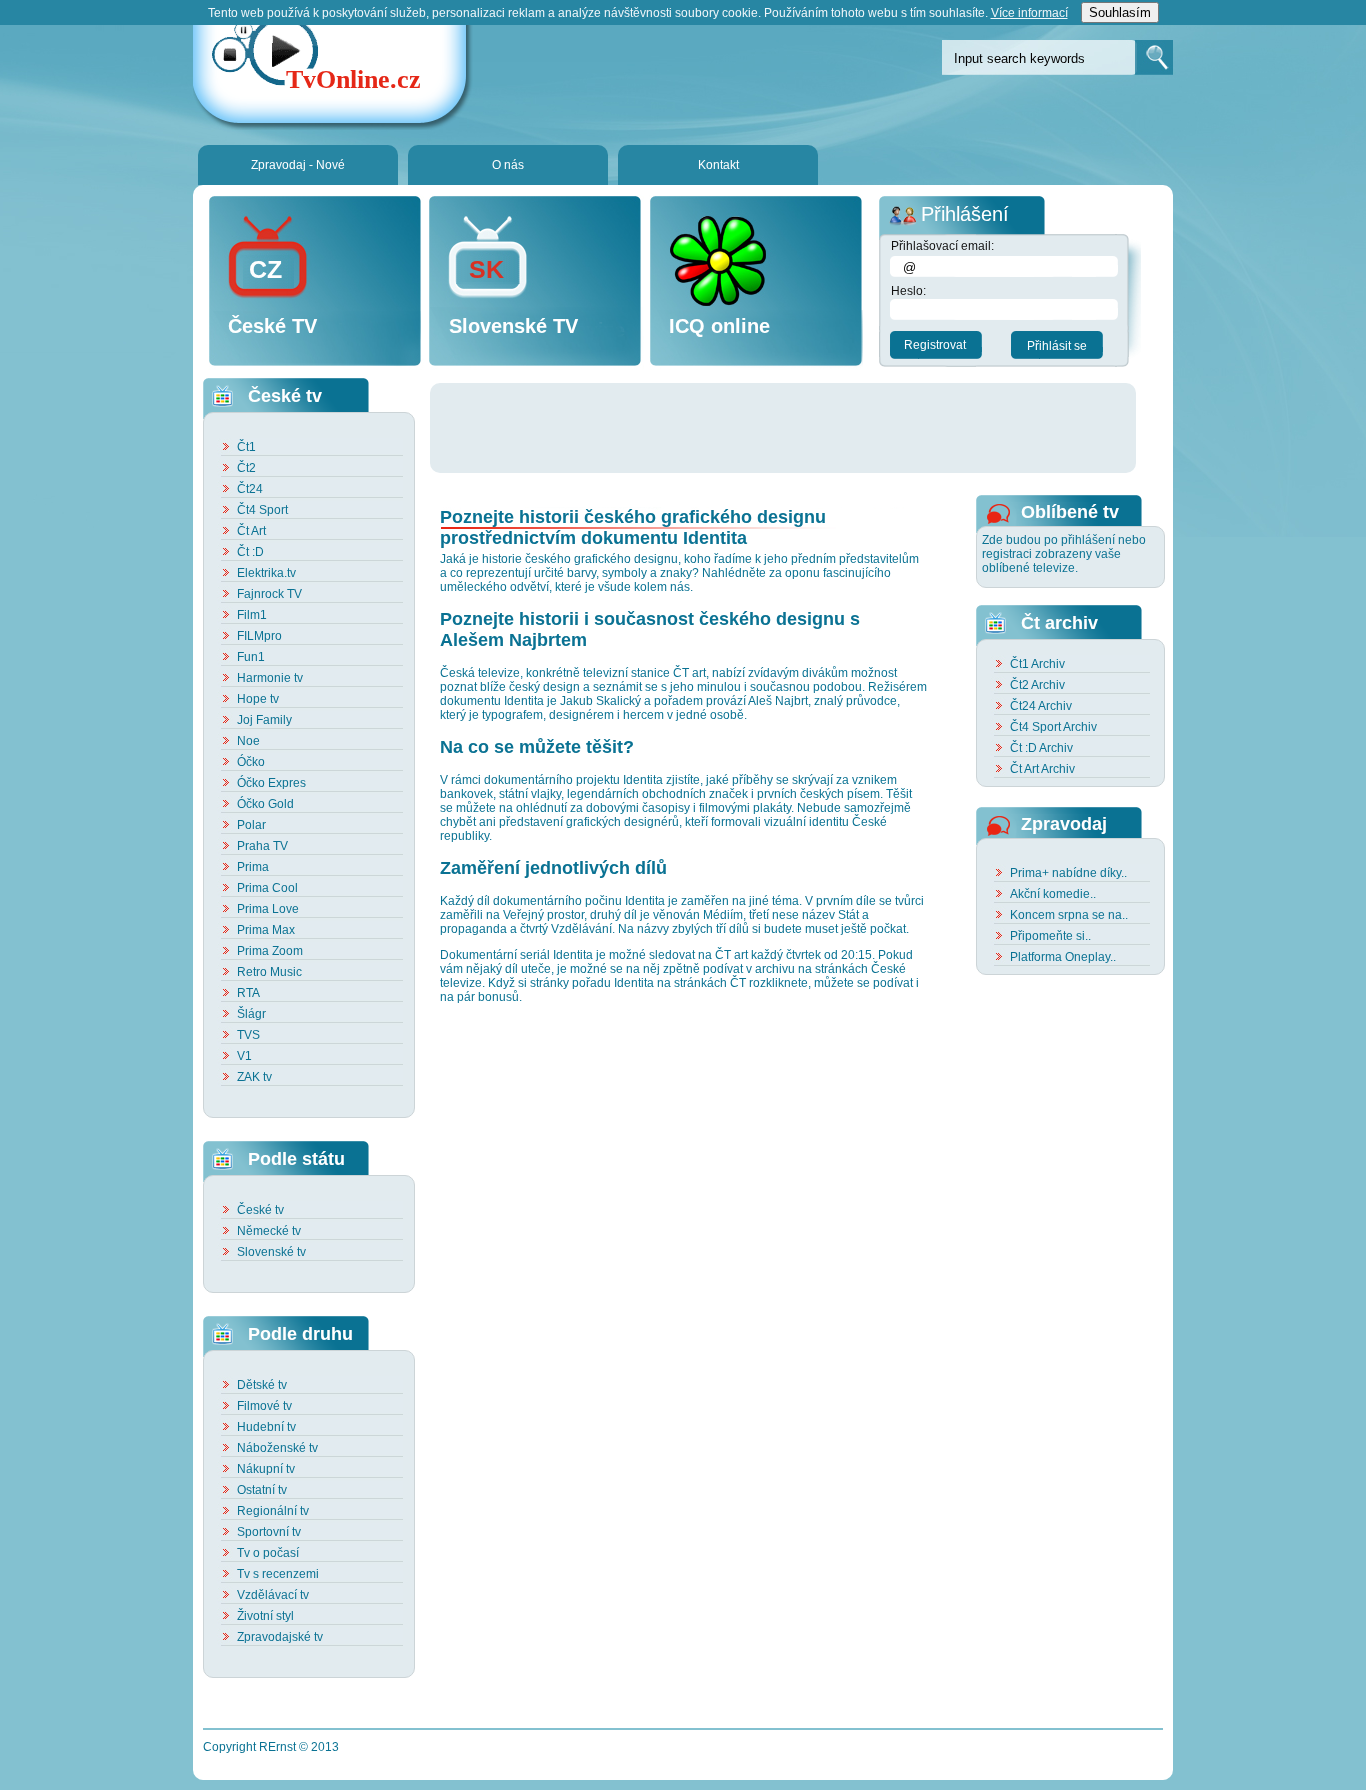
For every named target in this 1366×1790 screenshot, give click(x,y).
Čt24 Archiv (1041, 706)
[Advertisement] (794, 428)
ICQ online (719, 326)
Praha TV (262, 846)
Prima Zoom (270, 951)
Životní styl (265, 1616)
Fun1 (251, 657)
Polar (251, 825)
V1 (244, 1056)
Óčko (251, 762)
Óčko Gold (265, 804)
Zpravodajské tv (280, 1637)
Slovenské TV (513, 326)
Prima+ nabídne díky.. (1068, 873)
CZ (265, 269)
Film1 (252, 615)
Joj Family (264, 720)
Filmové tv (264, 1406)
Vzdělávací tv (273, 1595)
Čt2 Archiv (1037, 685)
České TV (272, 326)
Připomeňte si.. (1050, 936)
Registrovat (935, 345)
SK (486, 269)
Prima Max (266, 930)
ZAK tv (254, 1077)
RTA (248, 993)
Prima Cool (267, 888)
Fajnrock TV (269, 594)
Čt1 (246, 447)
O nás (508, 165)
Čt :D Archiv (1041, 748)
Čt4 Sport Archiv (1053, 727)
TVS (248, 1035)
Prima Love (268, 909)
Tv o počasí (268, 1553)
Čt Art (251, 531)
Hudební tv (266, 1427)
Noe (248, 741)
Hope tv (258, 699)
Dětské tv (262, 1385)
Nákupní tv (266, 1469)
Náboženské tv (277, 1448)
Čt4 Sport (262, 510)
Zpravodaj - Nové (298, 165)
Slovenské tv (271, 1252)
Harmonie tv (270, 678)
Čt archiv (1059, 623)
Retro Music (269, 972)
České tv (260, 1210)
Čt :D (250, 552)
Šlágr (251, 1014)
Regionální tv (273, 1511)
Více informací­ (1029, 13)
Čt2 (246, 468)
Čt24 (250, 489)
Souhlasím (1120, 12)
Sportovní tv (269, 1532)
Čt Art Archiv (1042, 769)
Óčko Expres (271, 783)
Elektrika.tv (266, 573)
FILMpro (259, 636)
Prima (253, 867)
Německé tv (269, 1231)
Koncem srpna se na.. (1069, 915)
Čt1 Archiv (1037, 664)
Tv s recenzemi (278, 1574)
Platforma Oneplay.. (1063, 957)
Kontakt (718, 165)
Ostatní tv (262, 1490)
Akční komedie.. (1053, 894)
